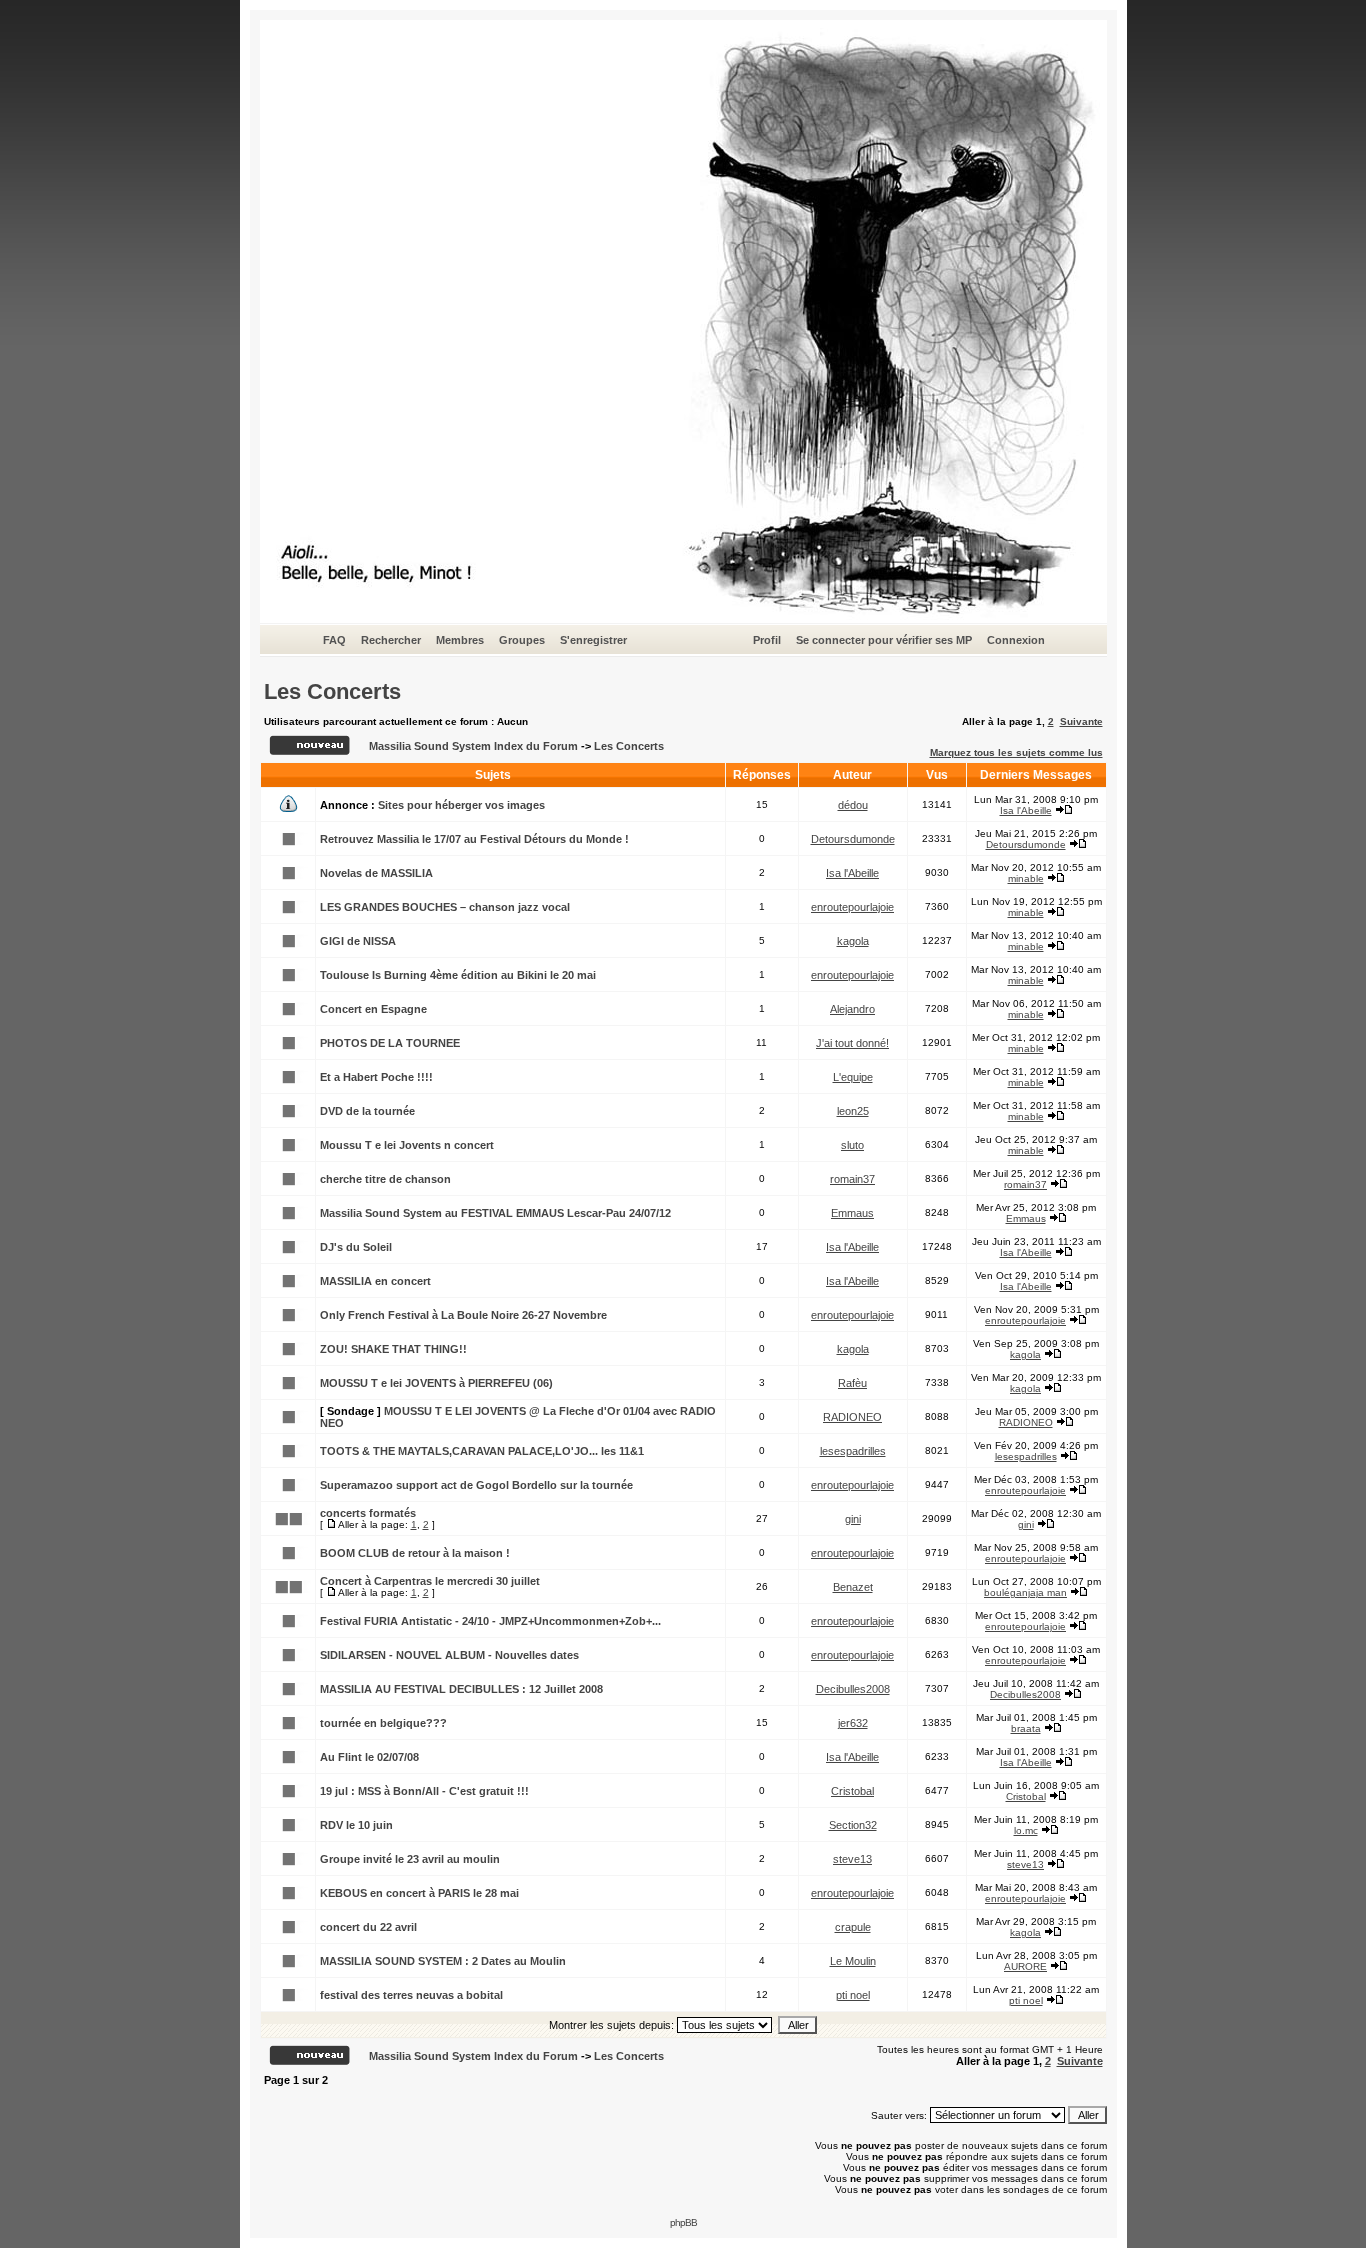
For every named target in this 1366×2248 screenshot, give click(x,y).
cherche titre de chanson (385, 1179)
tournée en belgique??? (383, 1723)
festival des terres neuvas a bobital (411, 1995)
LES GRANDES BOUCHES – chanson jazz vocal (445, 907)
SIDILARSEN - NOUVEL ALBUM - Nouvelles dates (449, 1655)
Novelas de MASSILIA (376, 873)
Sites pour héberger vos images (461, 805)
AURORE (1025, 1966)
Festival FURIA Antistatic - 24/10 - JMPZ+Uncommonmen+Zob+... (490, 1621)
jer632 (853, 1723)
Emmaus (852, 1213)
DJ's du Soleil (356, 1247)
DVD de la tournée (367, 1111)
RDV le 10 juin (356, 1825)
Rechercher (391, 640)
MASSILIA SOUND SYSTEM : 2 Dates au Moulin (443, 1961)
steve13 (852, 1859)
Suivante (1081, 721)
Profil (767, 640)
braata (1026, 1728)
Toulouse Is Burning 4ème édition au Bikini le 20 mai (458, 975)
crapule (853, 1927)
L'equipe (853, 1077)
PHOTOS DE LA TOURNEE (390, 1043)
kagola (853, 941)
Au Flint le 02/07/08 (369, 1757)
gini (853, 1519)
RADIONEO (852, 1417)
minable (1026, 878)
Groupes (522, 640)
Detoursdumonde (853, 839)
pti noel (853, 1995)
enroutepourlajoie (852, 907)
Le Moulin (853, 1961)
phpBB (683, 2222)
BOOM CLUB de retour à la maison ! (415, 1553)
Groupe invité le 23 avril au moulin (410, 1859)
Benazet (853, 1587)
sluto (852, 1145)
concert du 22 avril (368, 1927)
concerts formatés (368, 1513)
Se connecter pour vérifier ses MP (884, 640)
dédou (853, 805)
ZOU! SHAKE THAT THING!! (393, 1349)
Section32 (853, 1825)
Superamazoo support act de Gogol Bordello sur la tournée (476, 1485)
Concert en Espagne (373, 1009)
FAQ (334, 640)
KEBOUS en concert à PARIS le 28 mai (419, 1893)
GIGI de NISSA (358, 941)
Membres (460, 640)
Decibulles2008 (853, 1689)
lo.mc (1026, 1830)
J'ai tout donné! (852, 1043)
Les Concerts (332, 691)
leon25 (853, 1111)
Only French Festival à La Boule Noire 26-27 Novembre (463, 1315)
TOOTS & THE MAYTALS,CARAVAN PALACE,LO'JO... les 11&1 (482, 1451)
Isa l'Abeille (1026, 810)
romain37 (852, 1179)
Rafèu (852, 1383)
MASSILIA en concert (375, 1281)
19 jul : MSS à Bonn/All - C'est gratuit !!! (424, 1791)
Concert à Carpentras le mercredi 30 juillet (430, 1581)
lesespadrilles (853, 1451)
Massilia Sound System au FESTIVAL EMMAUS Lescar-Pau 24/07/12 (495, 1213)
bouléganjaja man (1025, 1592)
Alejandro (852, 1009)
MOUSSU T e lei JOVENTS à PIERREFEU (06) (436, 1383)
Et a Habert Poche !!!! (376, 1077)
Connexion (1016, 640)
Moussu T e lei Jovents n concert (407, 1145)
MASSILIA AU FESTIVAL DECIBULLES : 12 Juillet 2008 (461, 1689)
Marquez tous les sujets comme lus (1016, 752)
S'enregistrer (593, 640)
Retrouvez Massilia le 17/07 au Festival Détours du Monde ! (474, 839)
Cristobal (852, 1791)
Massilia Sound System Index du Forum (473, 746)
